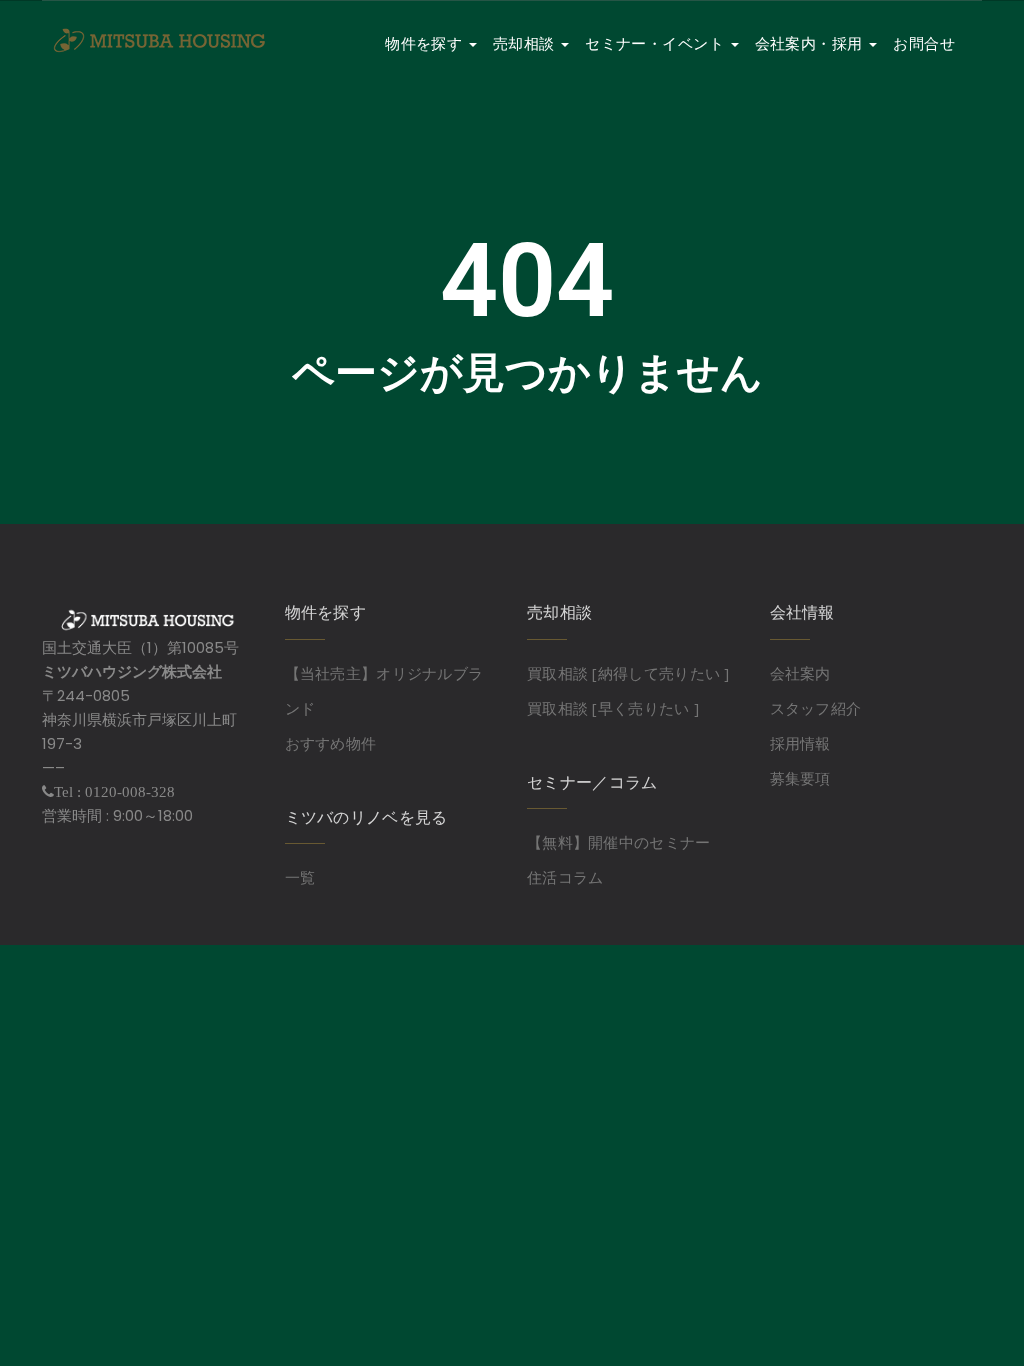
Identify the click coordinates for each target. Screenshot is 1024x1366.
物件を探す (426, 43)
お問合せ (924, 43)
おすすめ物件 (331, 743)
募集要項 (800, 778)
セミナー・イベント (657, 43)
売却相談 (526, 43)
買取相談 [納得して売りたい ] (628, 673)
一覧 (300, 877)
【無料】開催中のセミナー (619, 842)
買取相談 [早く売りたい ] (613, 708)
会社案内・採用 (811, 43)
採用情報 (800, 743)
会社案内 (800, 673)
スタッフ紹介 (816, 708)
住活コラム (565, 877)
